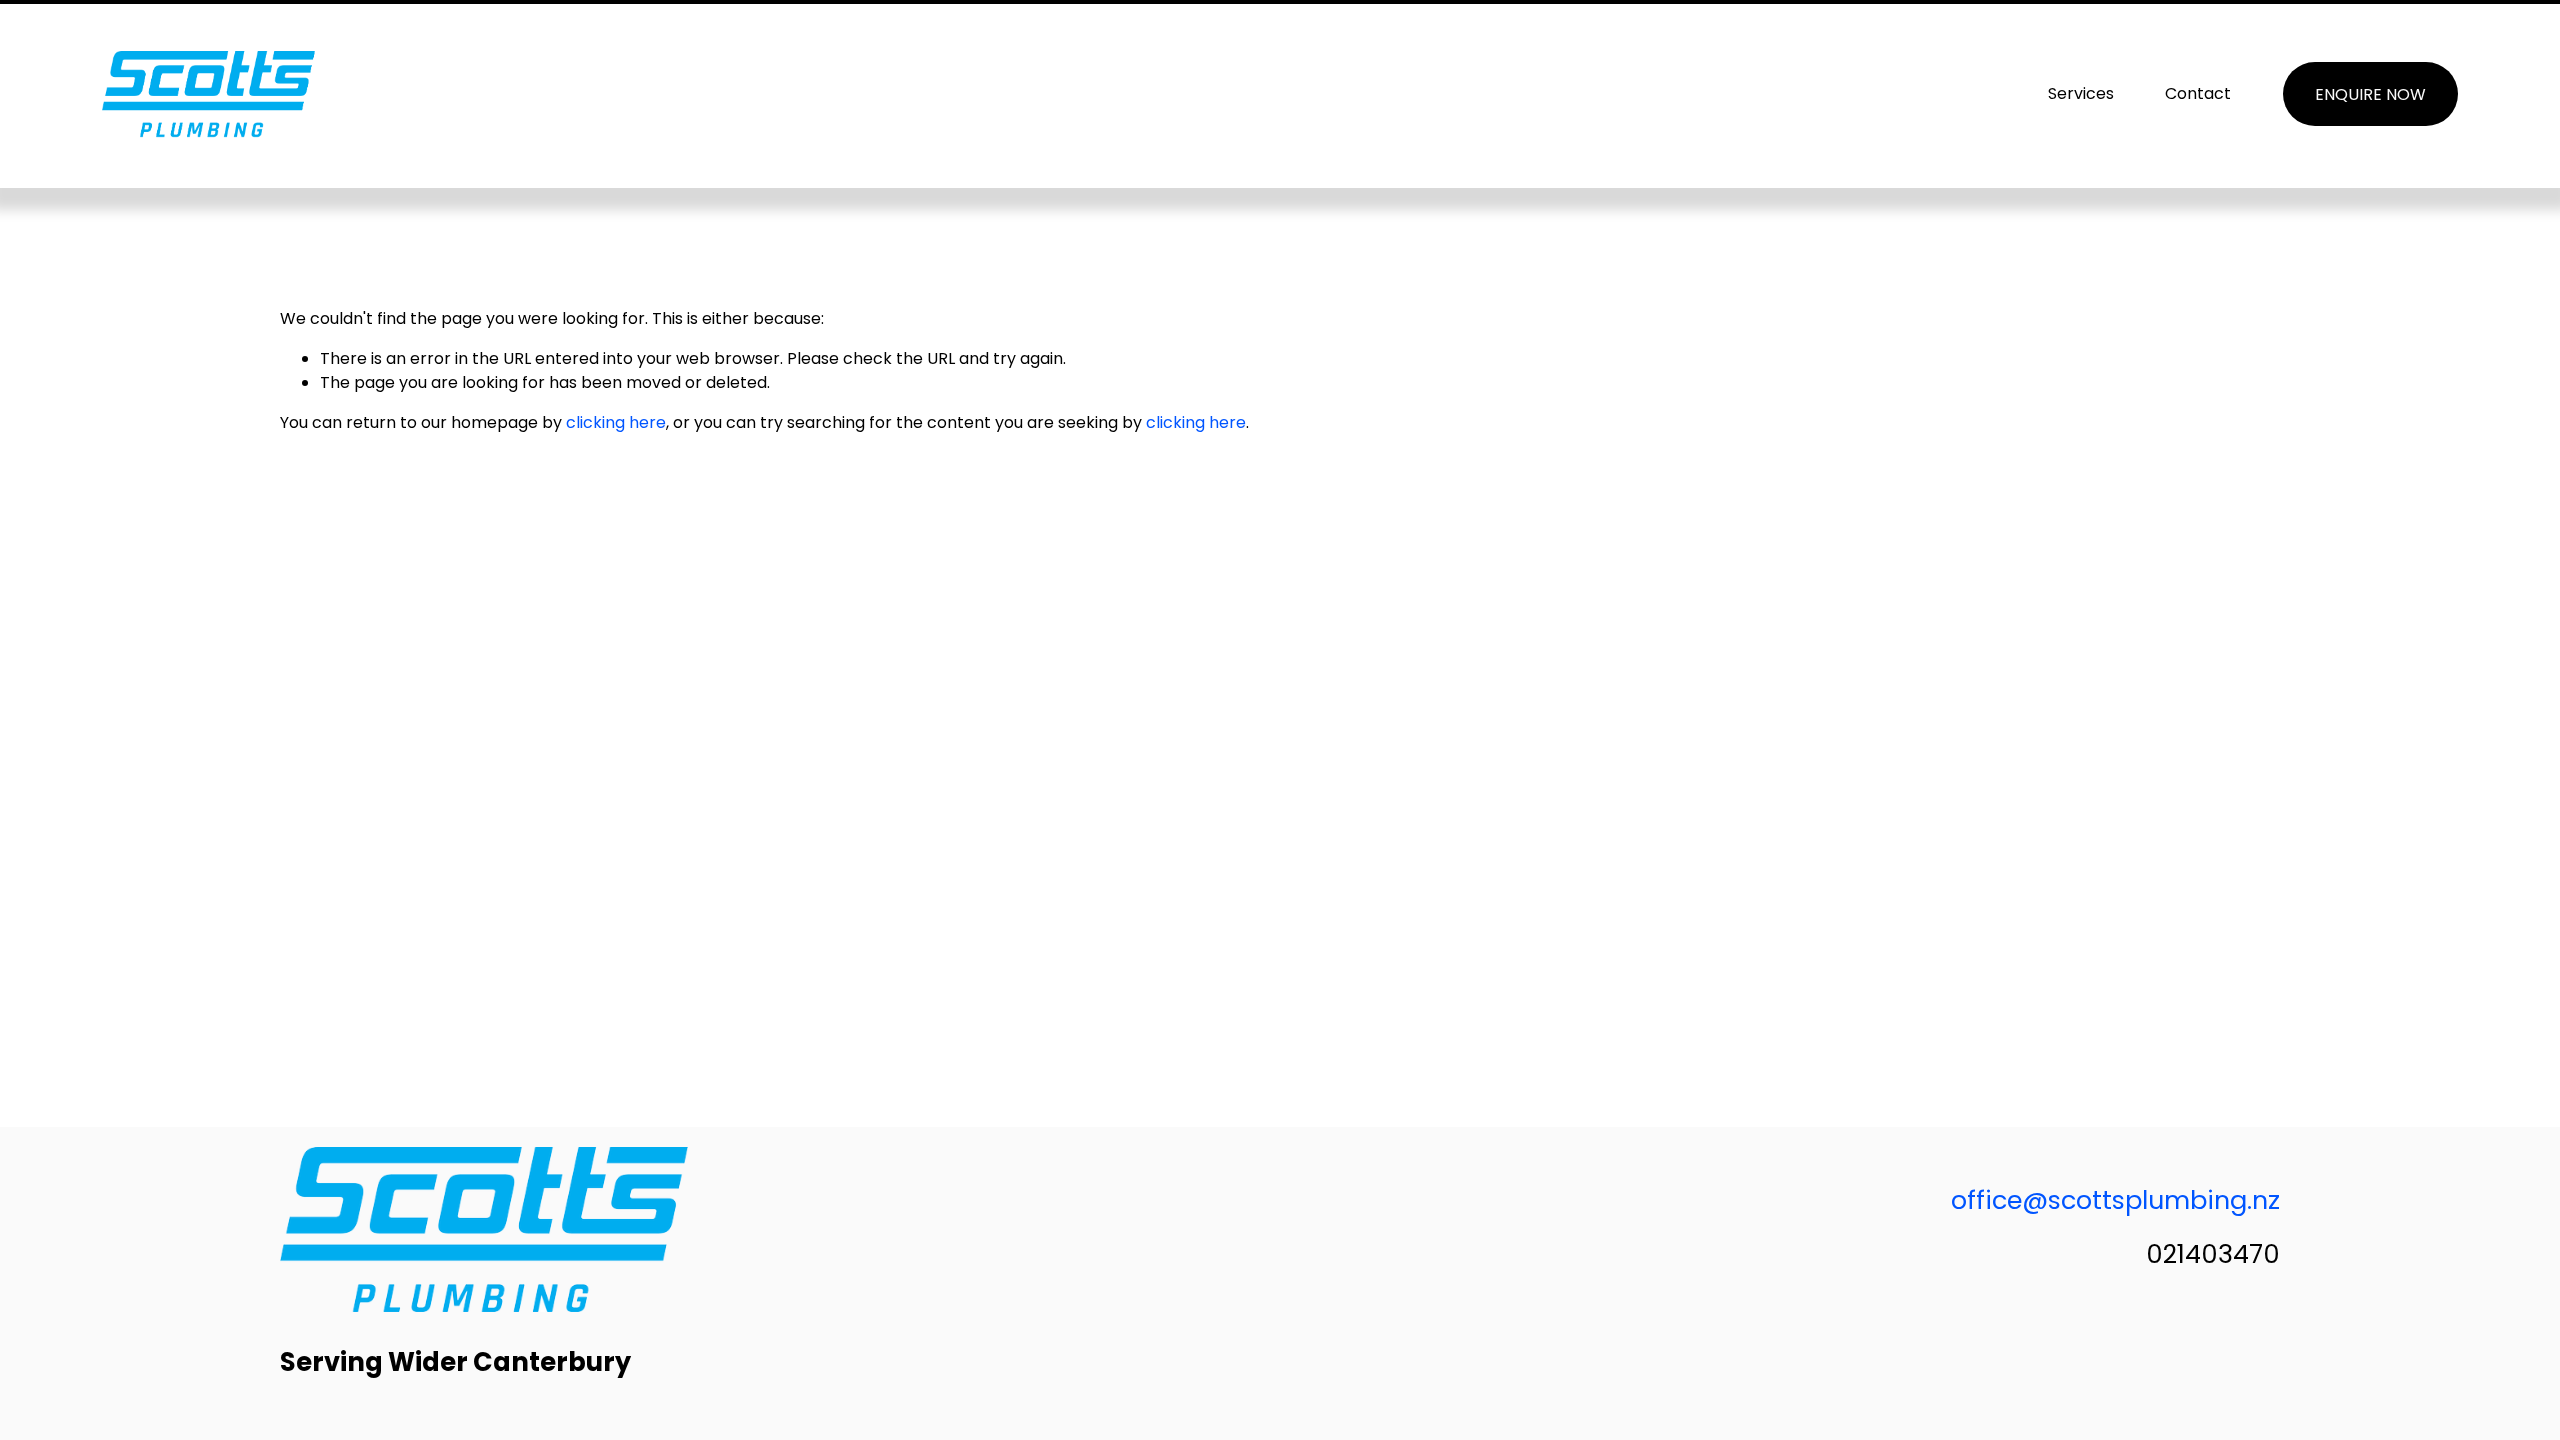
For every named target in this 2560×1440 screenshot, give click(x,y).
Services (2081, 93)
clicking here (616, 422)
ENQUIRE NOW (2370, 94)
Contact (2198, 93)
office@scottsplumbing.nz (2115, 1200)
